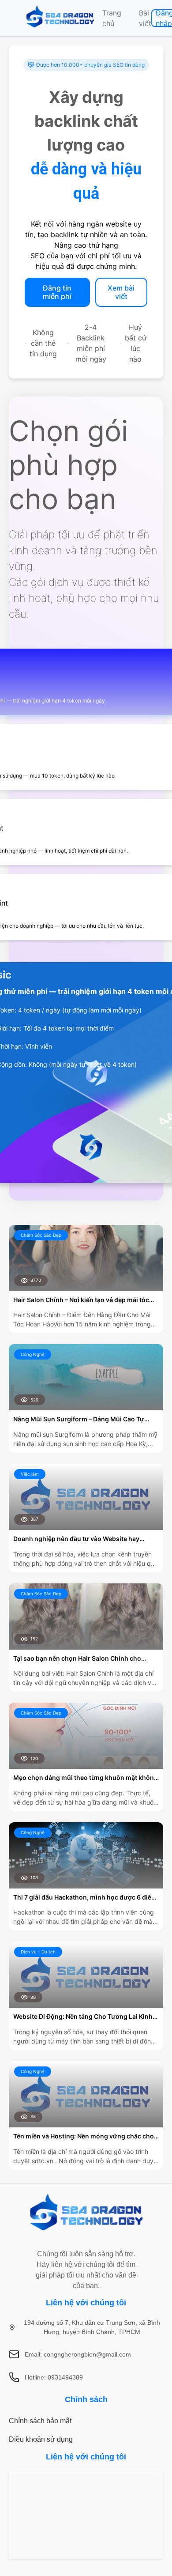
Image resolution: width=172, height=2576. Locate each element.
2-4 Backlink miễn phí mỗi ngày (91, 343)
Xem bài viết (121, 292)
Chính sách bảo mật (40, 2421)
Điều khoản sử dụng (41, 2439)
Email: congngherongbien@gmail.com (78, 2354)
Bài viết (145, 18)
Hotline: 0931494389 (54, 2377)
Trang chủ (112, 18)
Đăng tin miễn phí (57, 292)
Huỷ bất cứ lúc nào (136, 343)
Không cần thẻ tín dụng (43, 343)
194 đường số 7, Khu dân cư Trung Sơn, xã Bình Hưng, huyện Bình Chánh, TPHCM (92, 2327)
